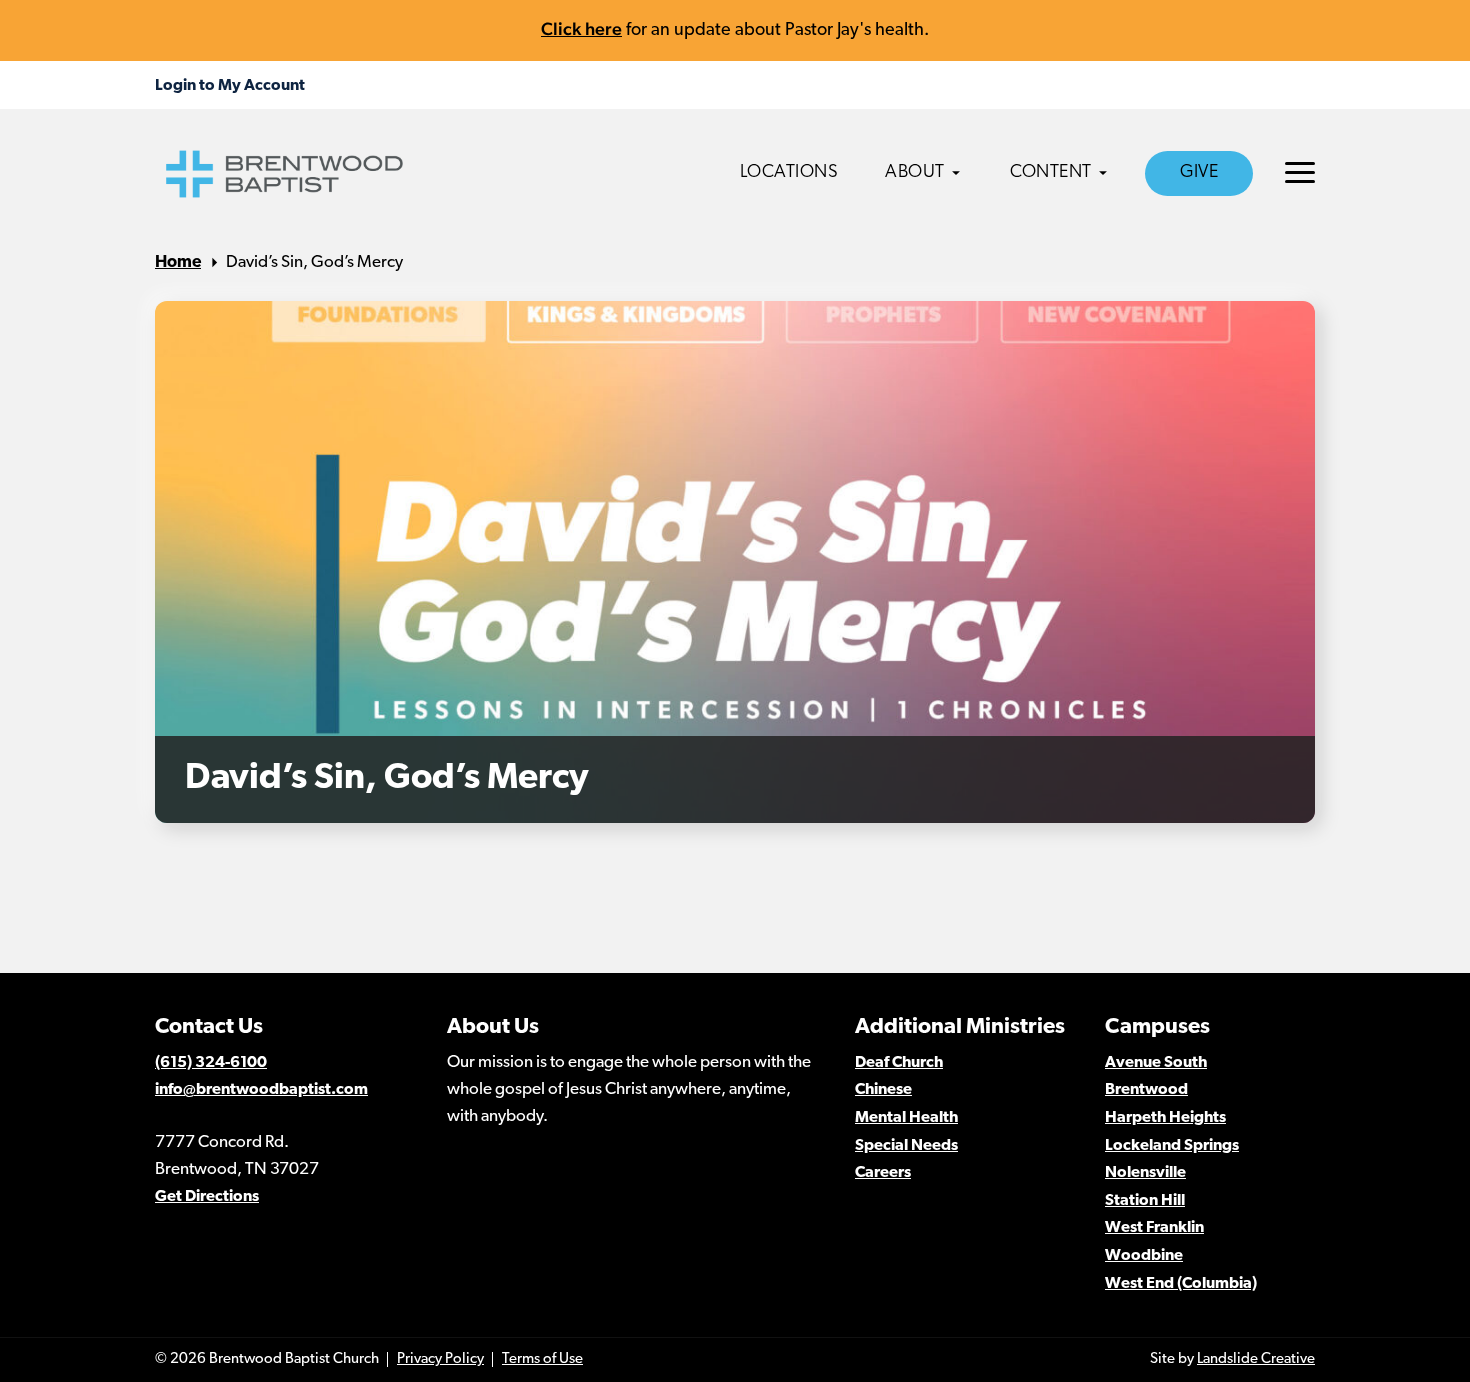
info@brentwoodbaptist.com (261, 1090)
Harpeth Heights (1165, 1118)
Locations (789, 173)
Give (1199, 173)
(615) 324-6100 (211, 1063)
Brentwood (1146, 1090)
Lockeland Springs (1172, 1146)
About (915, 173)
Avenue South (1156, 1063)
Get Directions (207, 1197)
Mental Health (906, 1118)
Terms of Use (542, 1359)
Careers (883, 1173)
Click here (581, 28)
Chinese (883, 1090)
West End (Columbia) (1181, 1284)
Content (1051, 173)
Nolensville (1145, 1173)
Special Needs (906, 1146)
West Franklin (1154, 1228)
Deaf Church (899, 1063)
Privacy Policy (440, 1359)
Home (178, 262)
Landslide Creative (1256, 1359)
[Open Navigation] (1300, 172)
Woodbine (1144, 1256)
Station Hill (1145, 1201)
